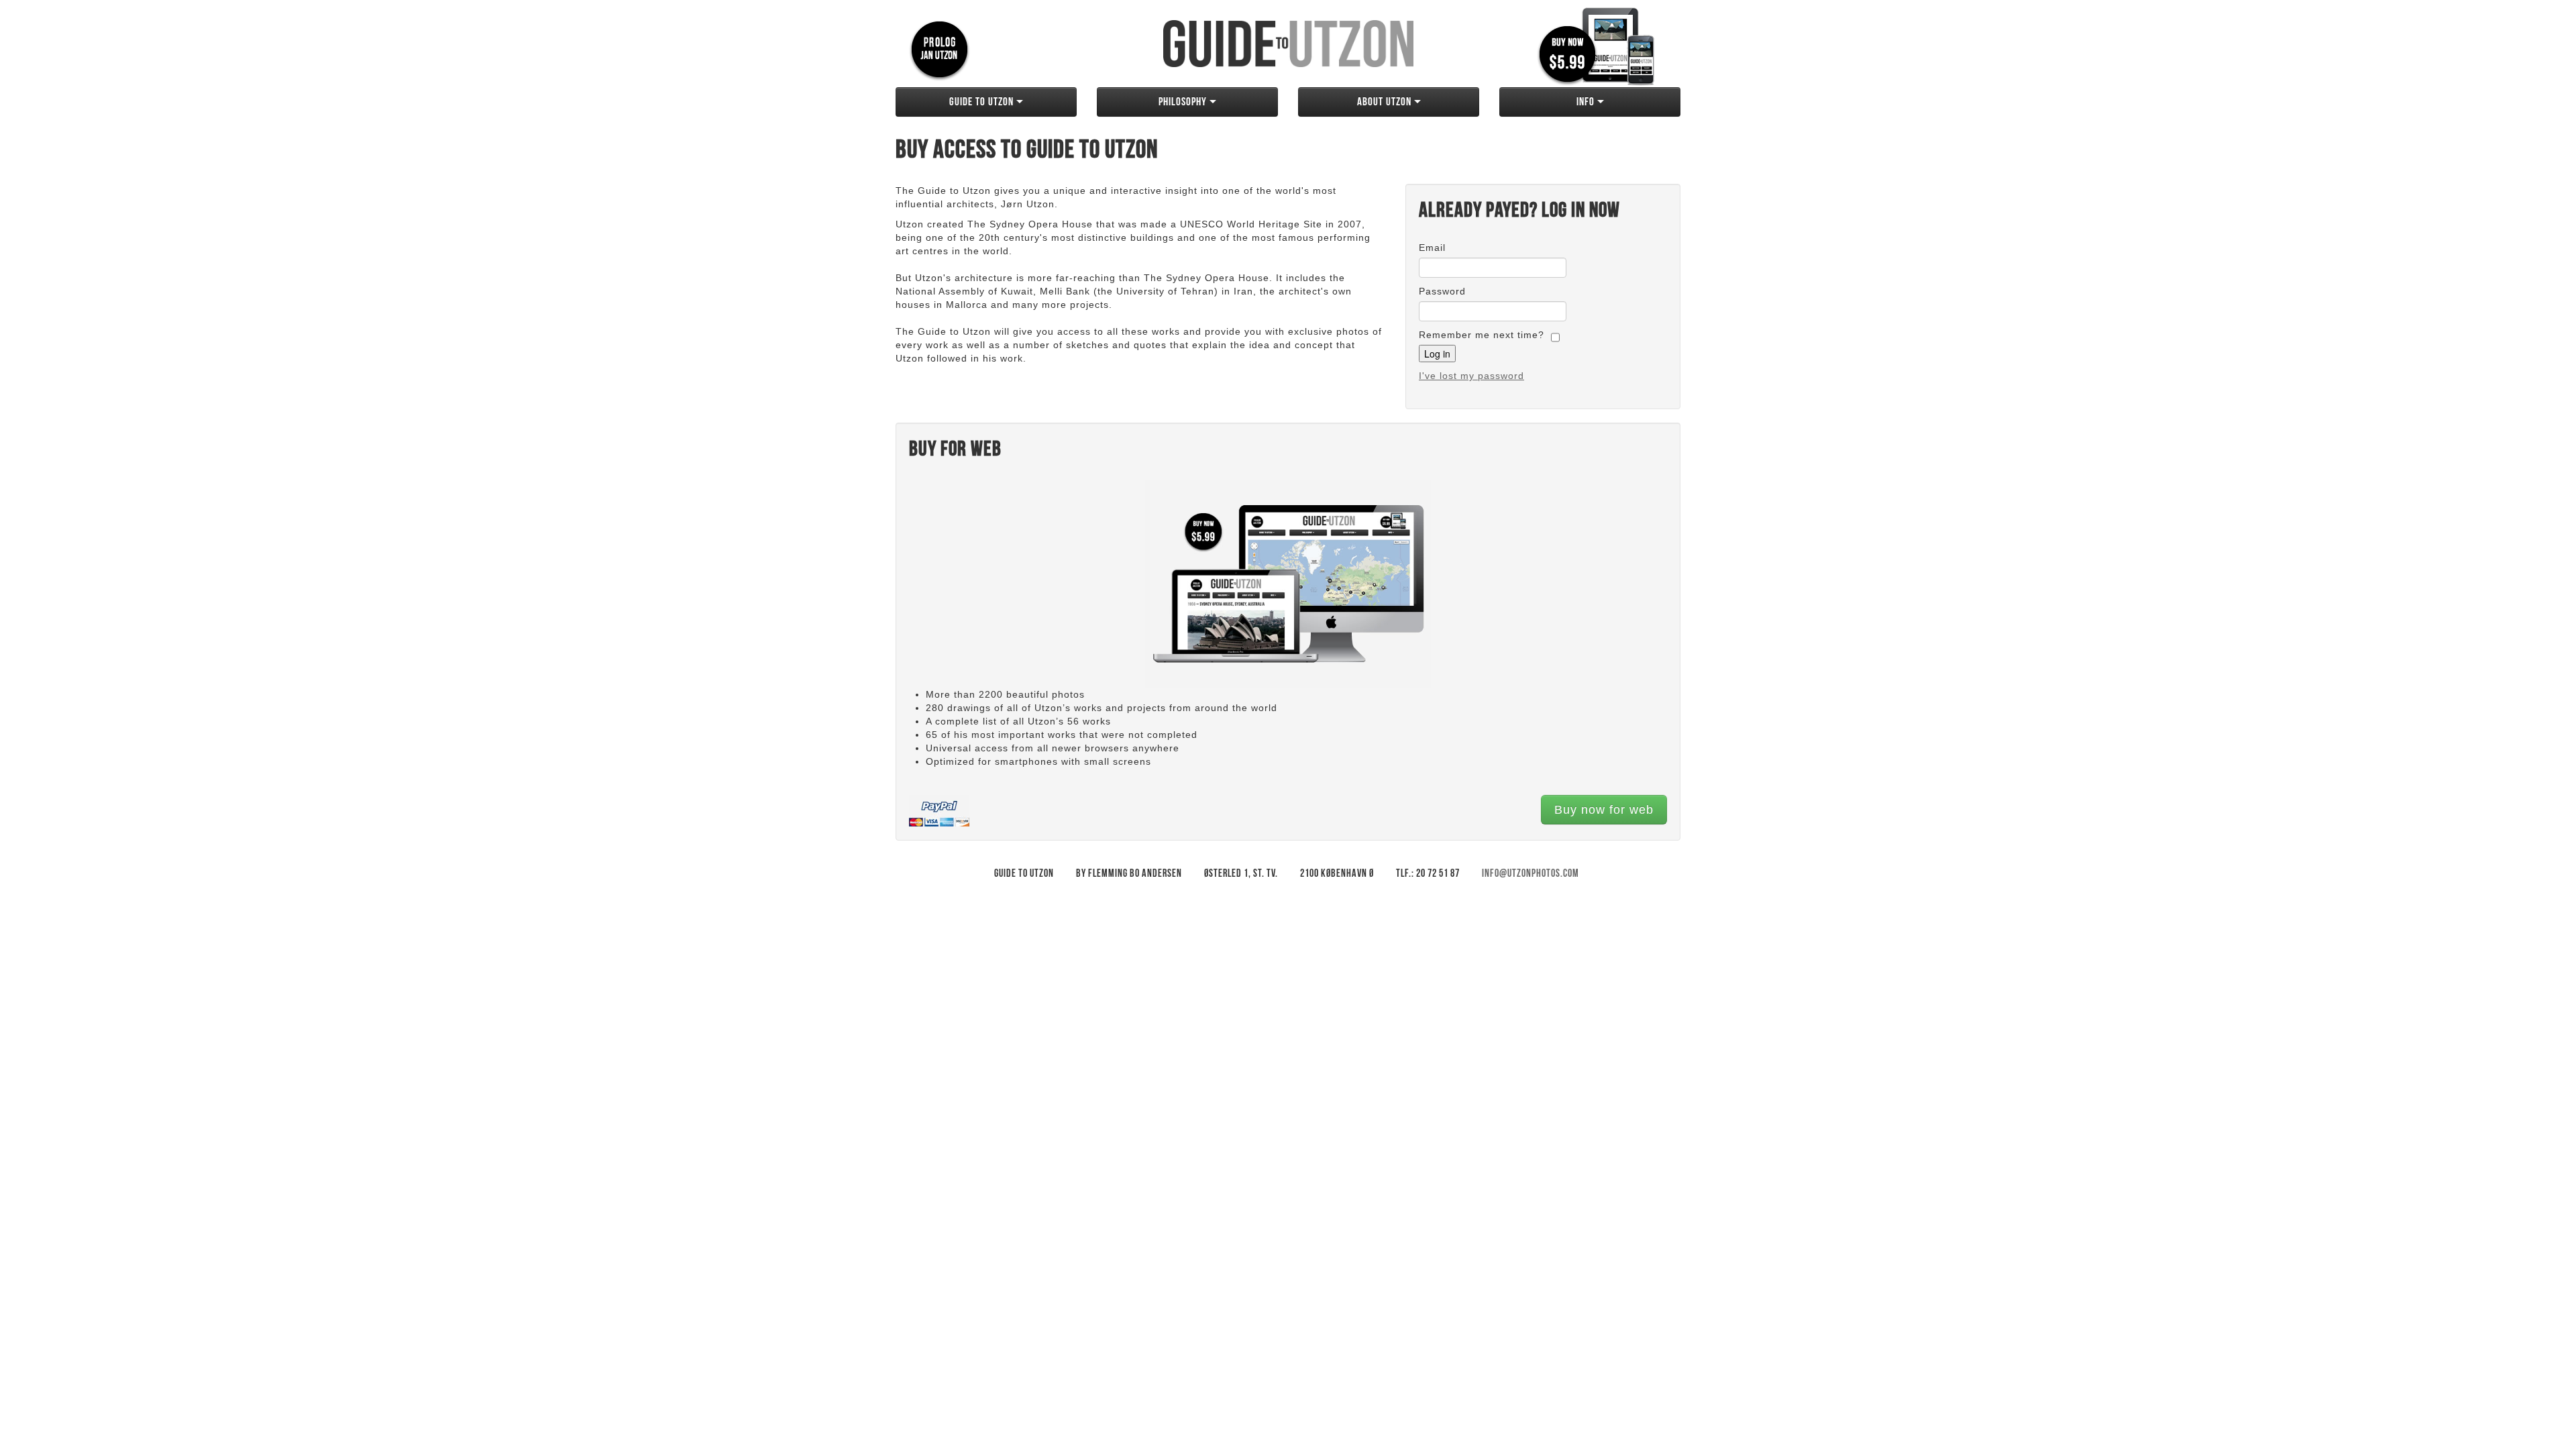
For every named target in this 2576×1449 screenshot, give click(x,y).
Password (1442, 291)
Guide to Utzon (983, 102)
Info (1587, 102)
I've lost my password (1471, 376)
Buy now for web (1604, 810)
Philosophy (1184, 102)
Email (1432, 248)
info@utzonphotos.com (1531, 874)
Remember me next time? (1482, 335)
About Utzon (1386, 102)
